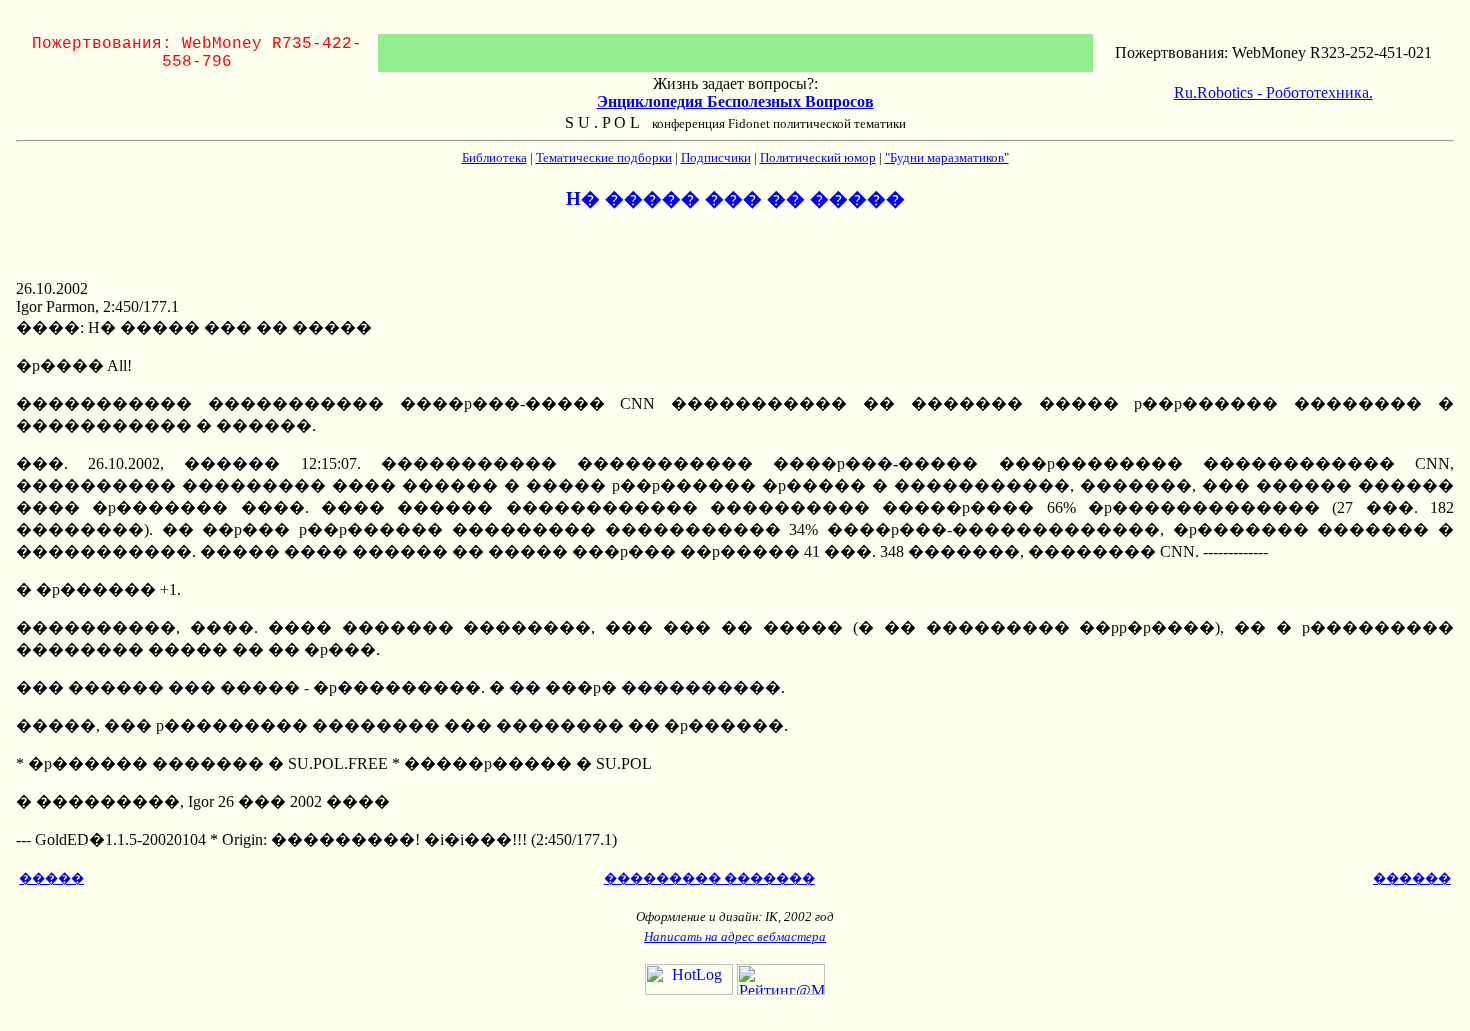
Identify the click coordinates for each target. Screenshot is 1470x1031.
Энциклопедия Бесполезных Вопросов (735, 101)
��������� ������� (709, 878)
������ (1412, 878)
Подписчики (716, 157)
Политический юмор (818, 157)
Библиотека (494, 157)
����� (51, 878)
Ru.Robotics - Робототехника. (1273, 92)
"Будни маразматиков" (947, 157)
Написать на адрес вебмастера (735, 936)
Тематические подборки (604, 157)
